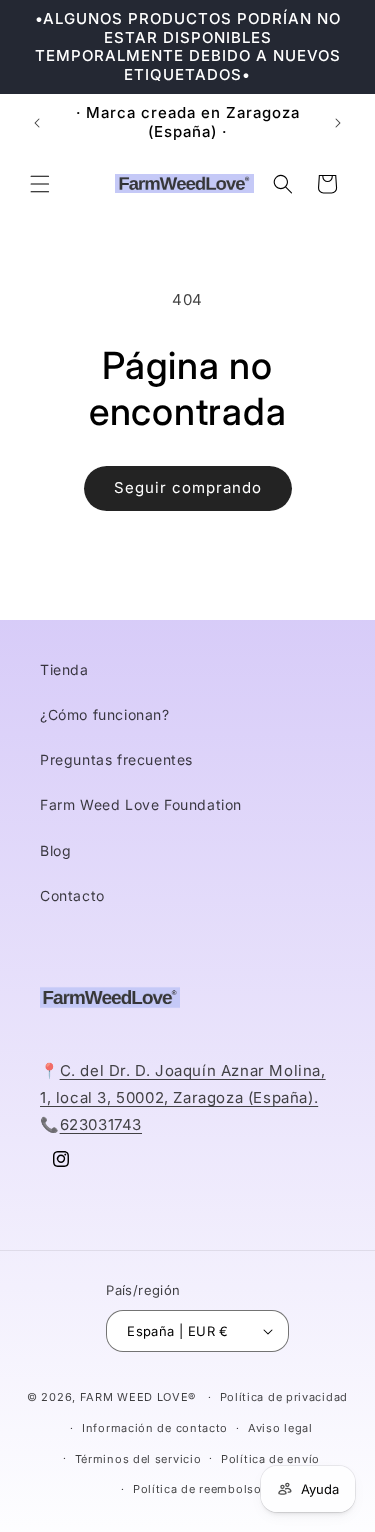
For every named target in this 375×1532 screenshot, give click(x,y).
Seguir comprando (188, 487)
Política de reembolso (197, 1489)
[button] (40, 184)
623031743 (101, 1124)
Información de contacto (155, 1428)
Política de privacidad (284, 1397)
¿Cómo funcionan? (105, 714)
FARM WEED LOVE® (138, 1397)
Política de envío (270, 1459)
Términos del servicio (138, 1459)
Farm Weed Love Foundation (141, 804)
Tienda (64, 669)
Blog (55, 850)
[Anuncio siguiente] (338, 123)
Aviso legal (280, 1428)
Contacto (72, 895)
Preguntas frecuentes (116, 759)
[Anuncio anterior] (37, 123)
